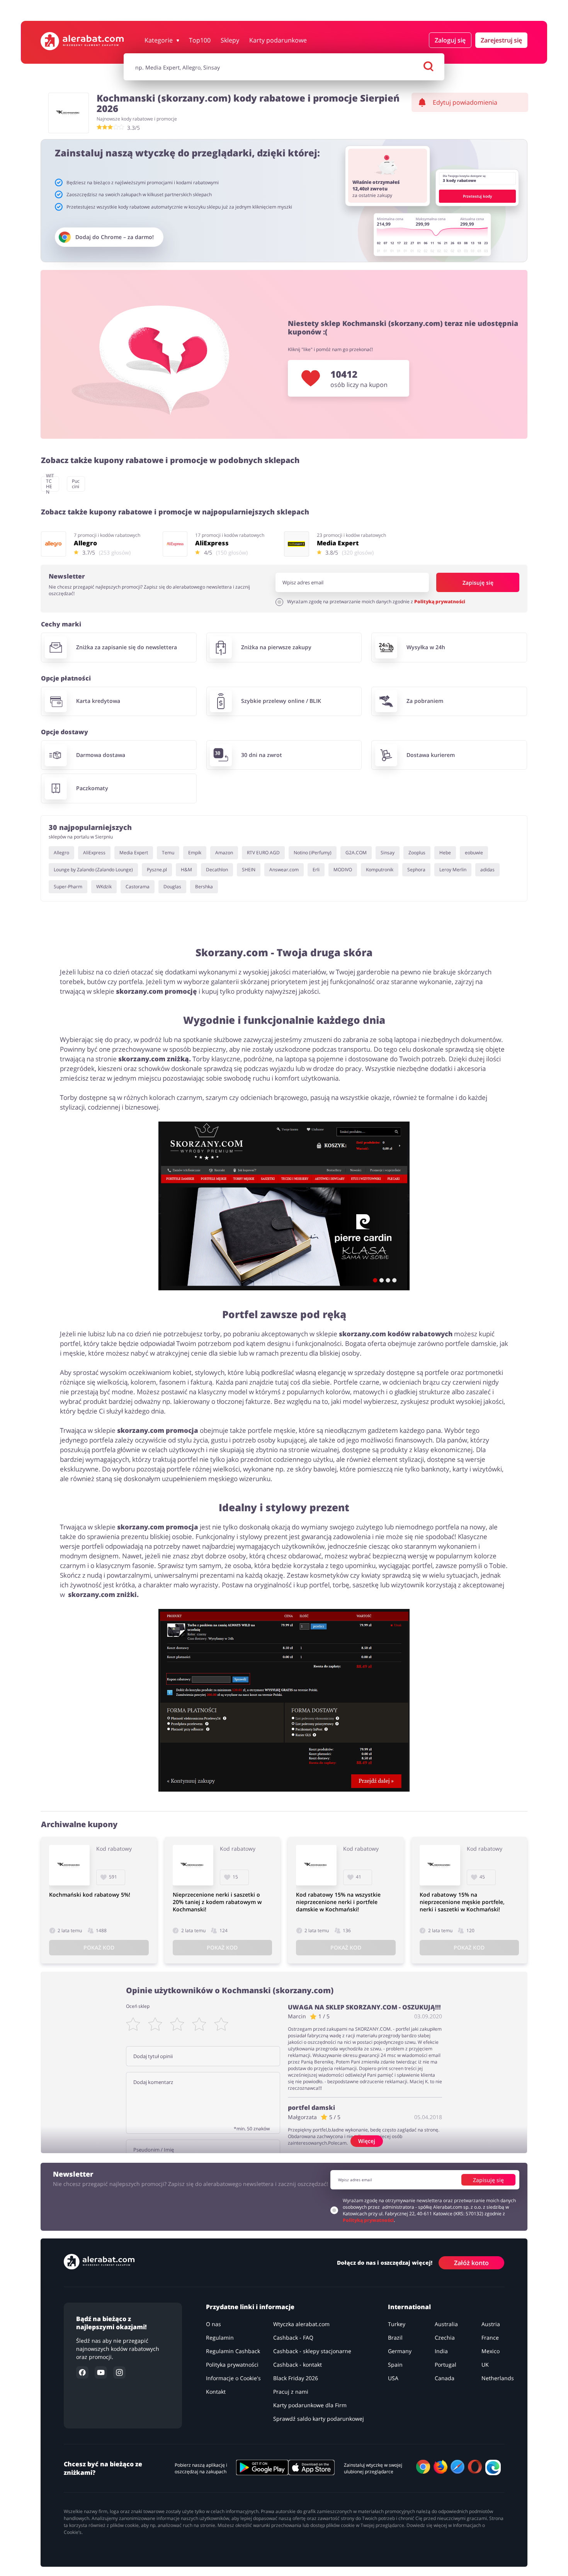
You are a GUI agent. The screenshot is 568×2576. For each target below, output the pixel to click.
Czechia (445, 2338)
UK (485, 2365)
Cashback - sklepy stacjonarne (312, 2351)
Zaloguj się (450, 40)
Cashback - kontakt (298, 2365)
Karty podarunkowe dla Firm (310, 2405)
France (490, 2338)
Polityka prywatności (232, 2365)
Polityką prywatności (440, 602)
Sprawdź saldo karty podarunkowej (319, 2419)
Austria (491, 2324)
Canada (445, 2378)
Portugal (446, 2365)
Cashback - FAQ (293, 2338)
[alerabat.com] (82, 41)
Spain (395, 2365)
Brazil (395, 2338)
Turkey (397, 2324)
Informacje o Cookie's (233, 2378)
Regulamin (220, 2338)
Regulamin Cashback (233, 2351)
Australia (446, 2324)
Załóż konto (471, 2262)
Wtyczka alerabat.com (301, 2324)
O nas (213, 2324)
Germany (400, 2351)
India (441, 2351)
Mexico (491, 2351)
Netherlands (498, 2378)
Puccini (76, 484)
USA (393, 2378)
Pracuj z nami (291, 2392)
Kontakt (216, 2392)
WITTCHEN (50, 484)
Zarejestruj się (501, 40)
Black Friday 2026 (296, 2378)
